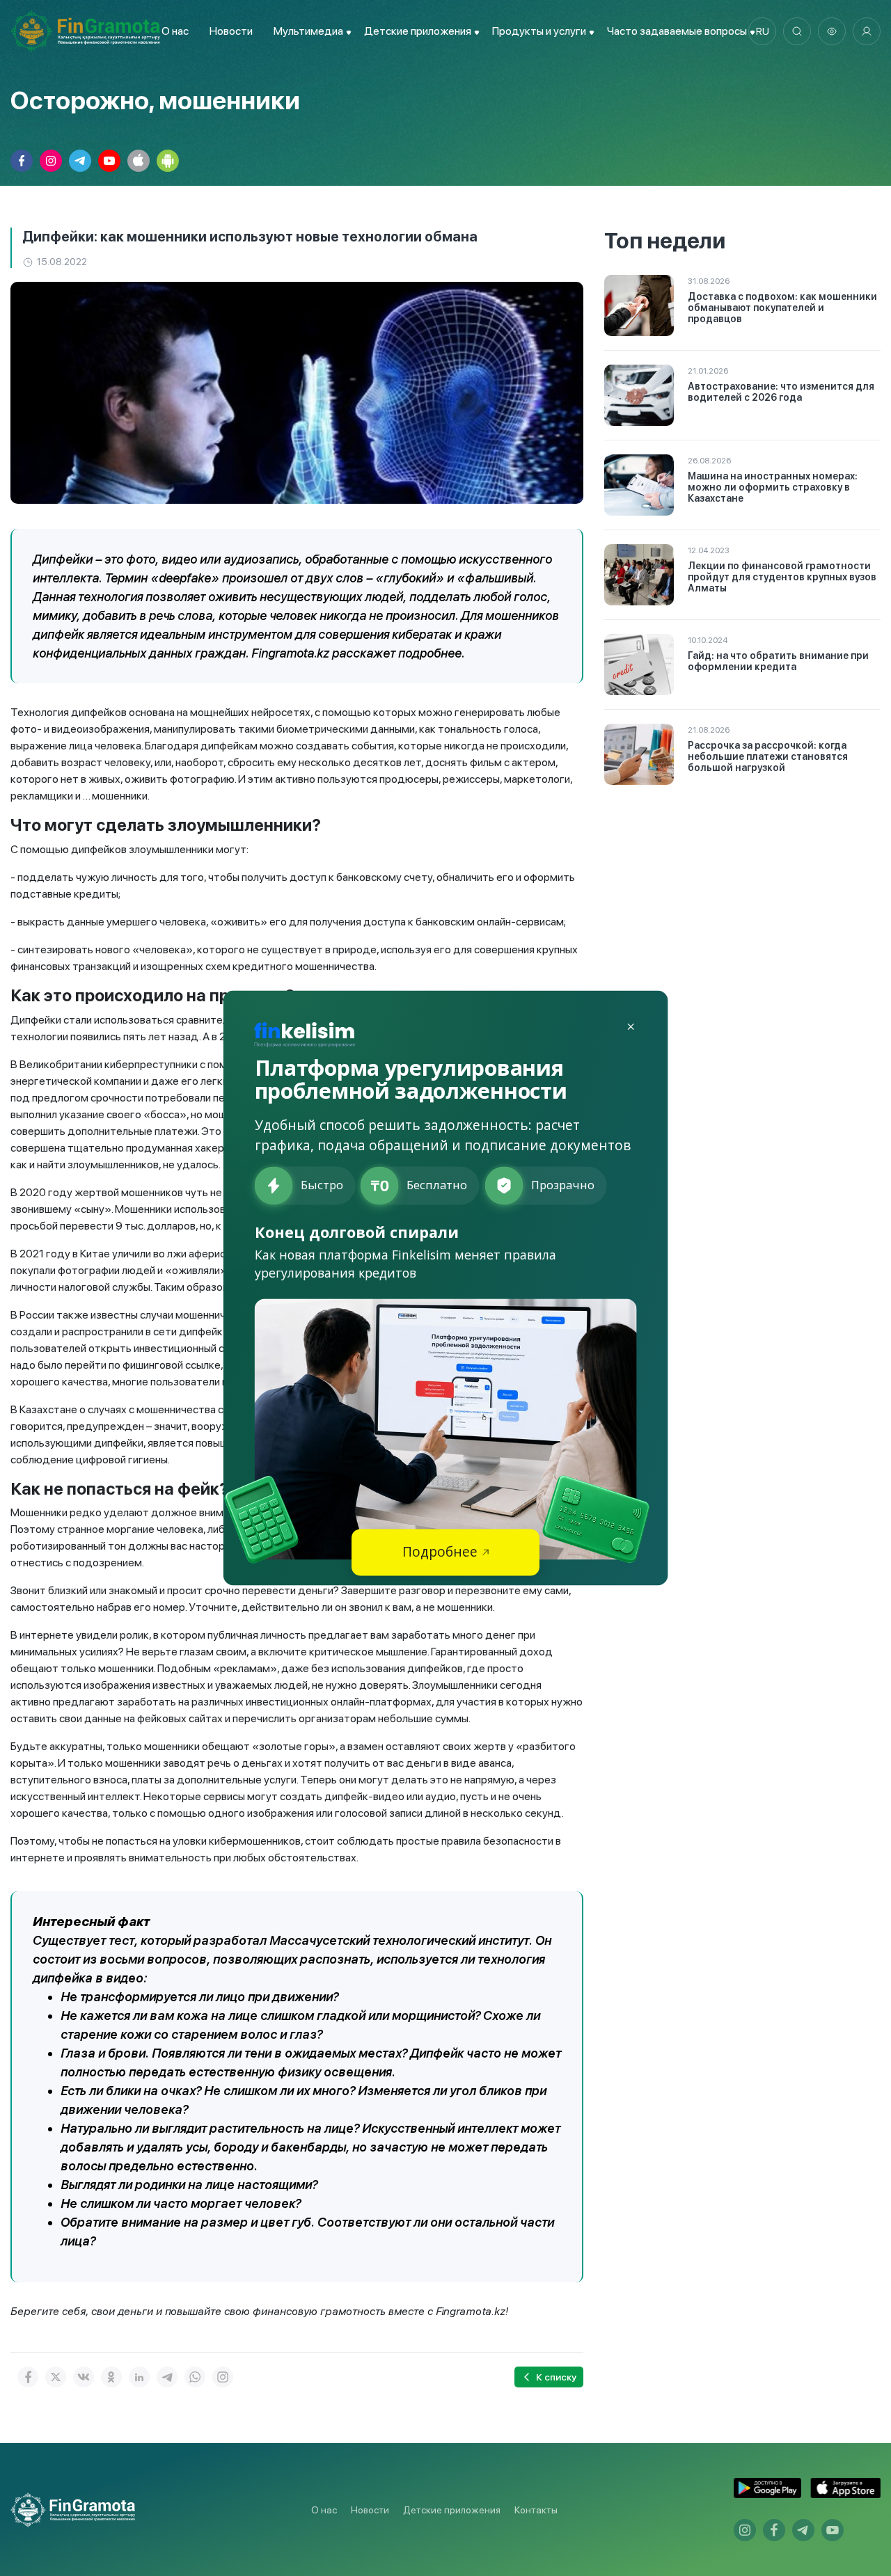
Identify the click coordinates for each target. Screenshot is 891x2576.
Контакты (536, 2510)
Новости (231, 31)
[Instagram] (223, 2377)
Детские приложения (452, 2510)
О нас (175, 31)
